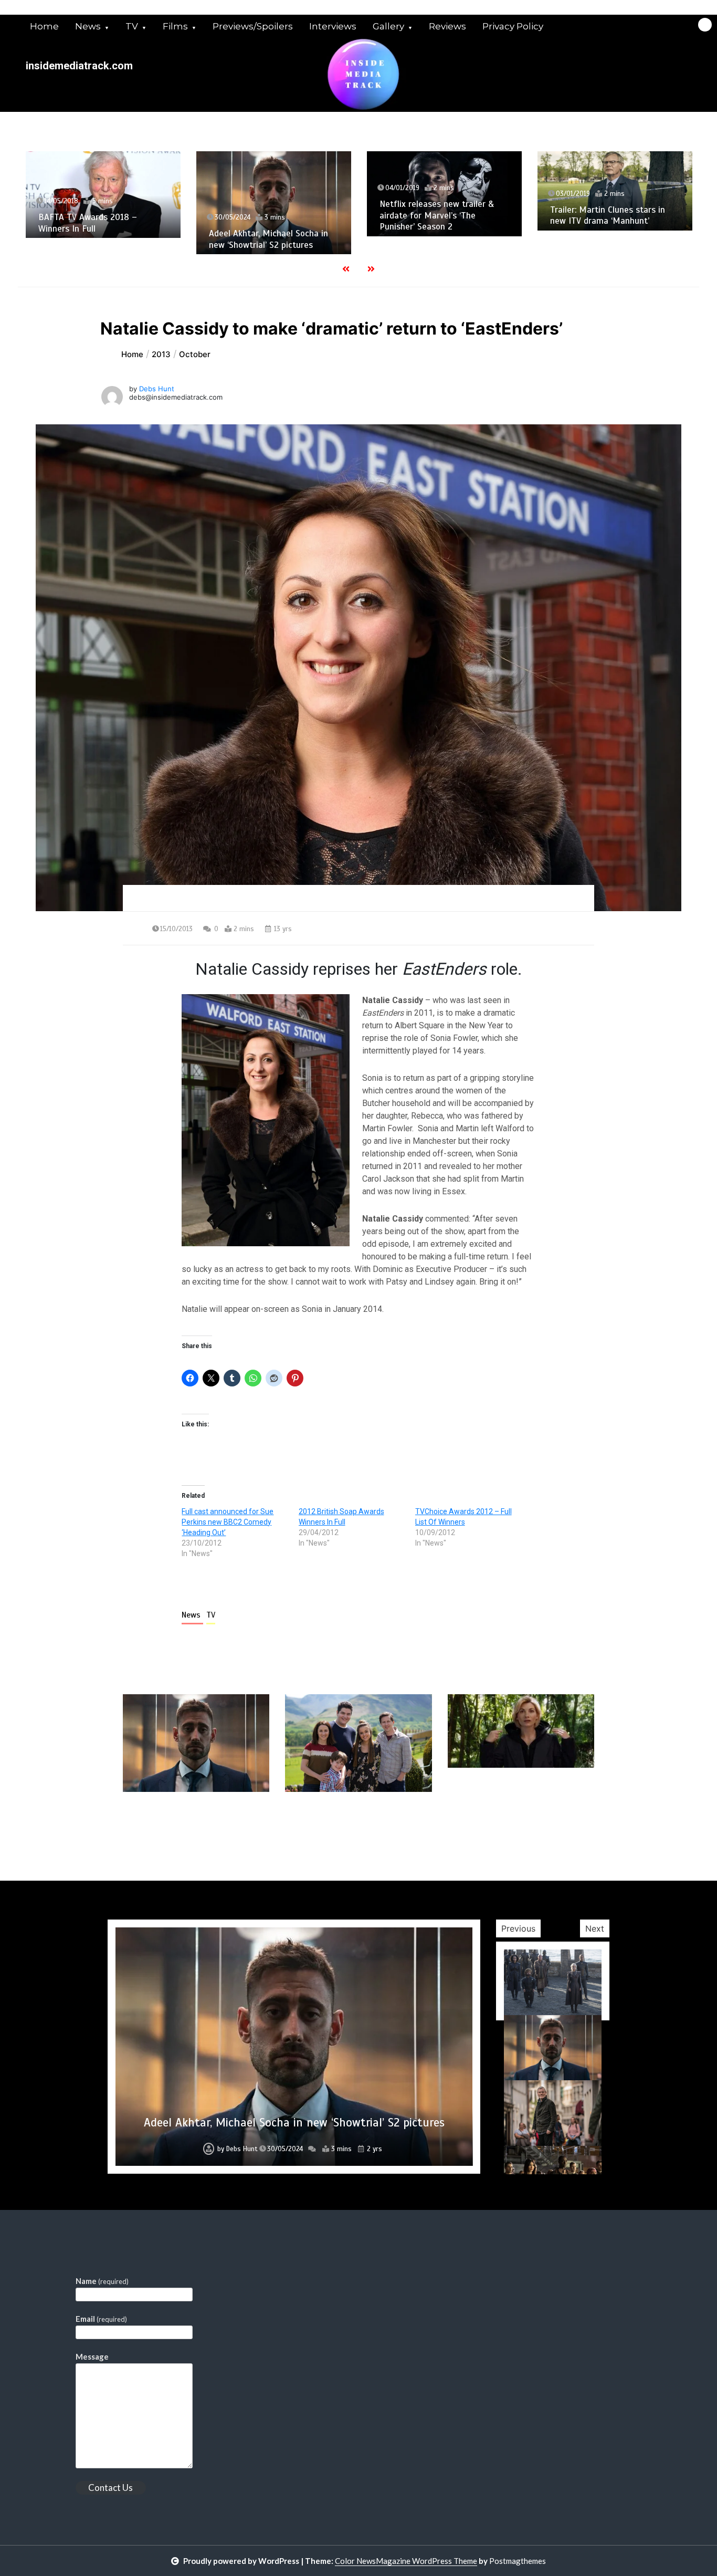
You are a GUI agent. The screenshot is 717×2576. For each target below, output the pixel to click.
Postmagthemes (518, 2561)
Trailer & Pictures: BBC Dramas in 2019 (294, 2123)
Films (175, 26)
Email (101, 2319)
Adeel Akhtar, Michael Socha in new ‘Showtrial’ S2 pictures (267, 239)
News (88, 26)
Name (102, 2281)
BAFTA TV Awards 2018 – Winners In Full (86, 223)
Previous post (174, 1822)
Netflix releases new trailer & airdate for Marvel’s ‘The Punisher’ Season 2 (435, 215)
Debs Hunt (157, 389)
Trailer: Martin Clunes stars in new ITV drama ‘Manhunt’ (606, 215)
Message (92, 2356)
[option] (102, 195)
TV (132, 26)
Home (44, 26)
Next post (551, 1822)
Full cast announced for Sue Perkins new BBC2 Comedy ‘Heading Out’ (228, 1522)
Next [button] (595, 1928)
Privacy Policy (513, 26)
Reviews (447, 26)
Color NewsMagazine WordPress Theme (406, 2561)
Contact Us (110, 2488)
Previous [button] (518, 1928)
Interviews (333, 26)
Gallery (388, 26)
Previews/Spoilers (253, 26)
